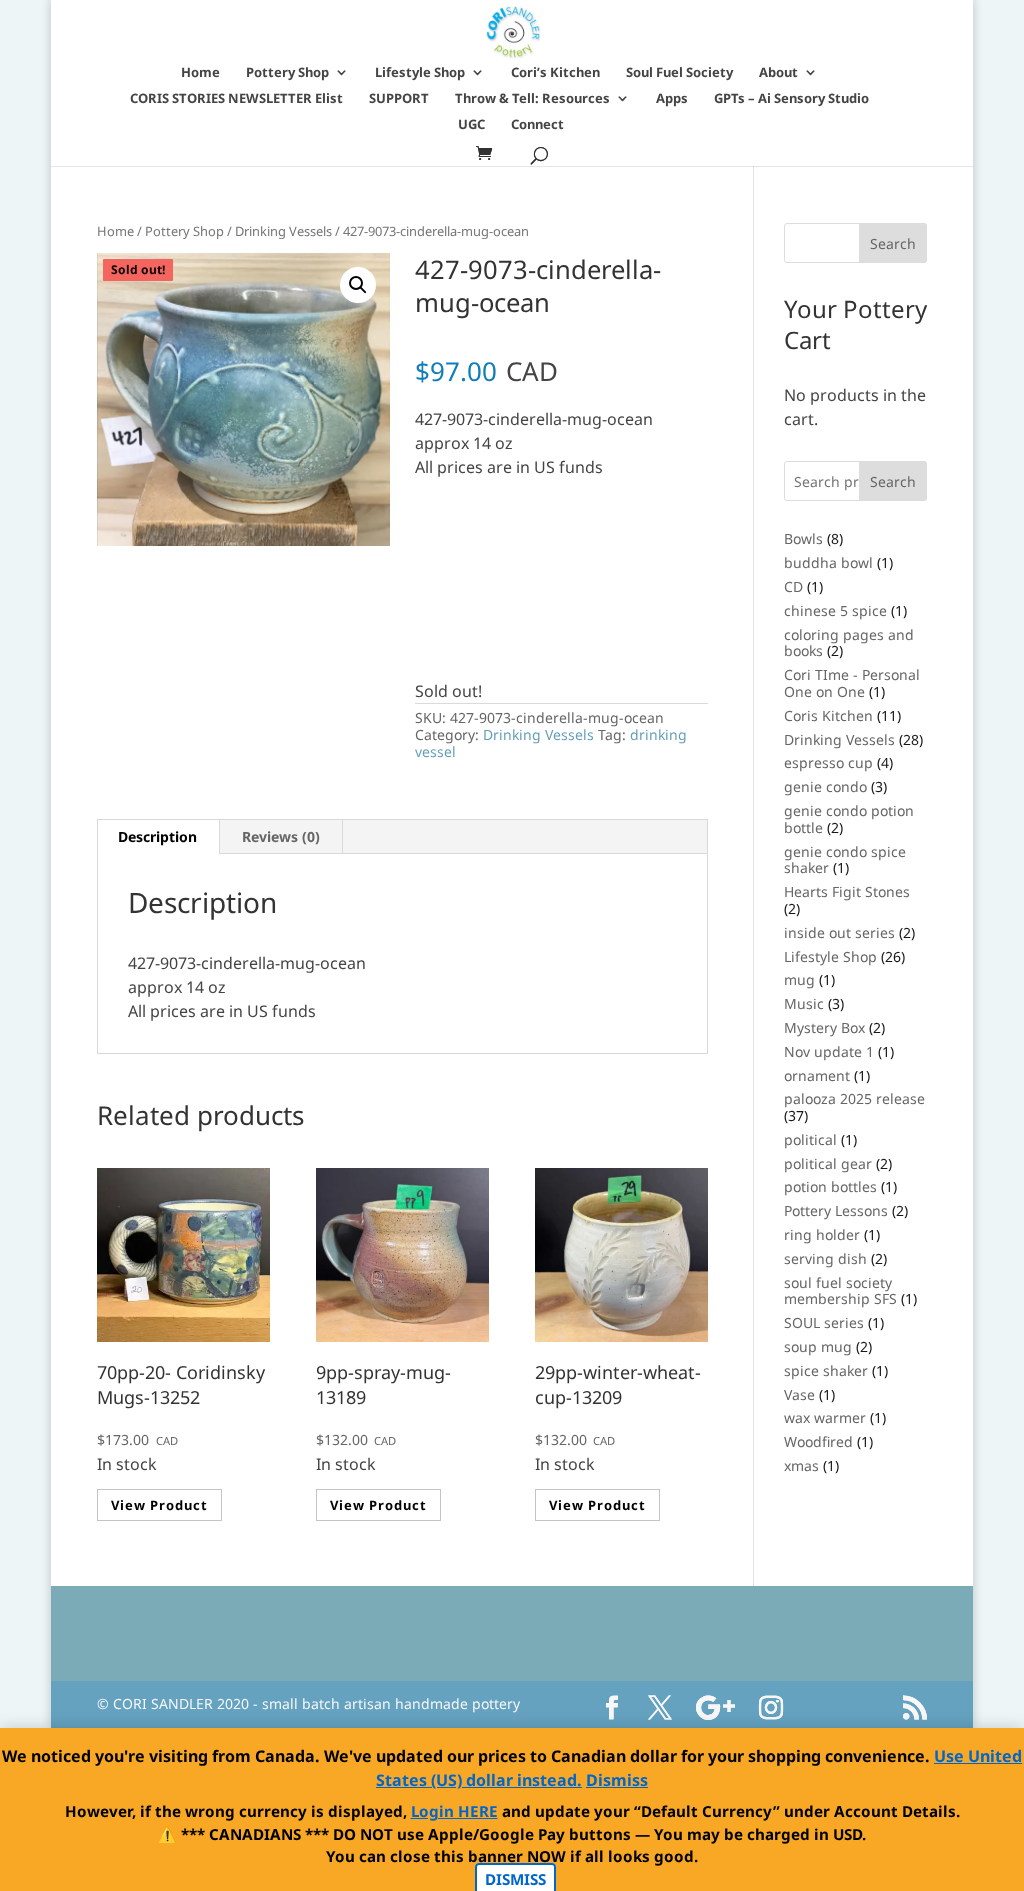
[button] (358, 285)
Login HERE (454, 1811)
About (778, 73)
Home (200, 73)
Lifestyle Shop (420, 73)
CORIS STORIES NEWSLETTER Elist (236, 99)
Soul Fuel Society (679, 73)
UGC (471, 125)
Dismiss (617, 1780)
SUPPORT (399, 99)
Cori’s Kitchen (555, 73)
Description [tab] (157, 836)
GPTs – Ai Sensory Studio (791, 99)
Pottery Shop (287, 73)
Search (893, 481)
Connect (537, 125)
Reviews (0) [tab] (281, 836)
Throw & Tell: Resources (532, 99)
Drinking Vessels (283, 231)
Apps (672, 99)
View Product (159, 1505)
